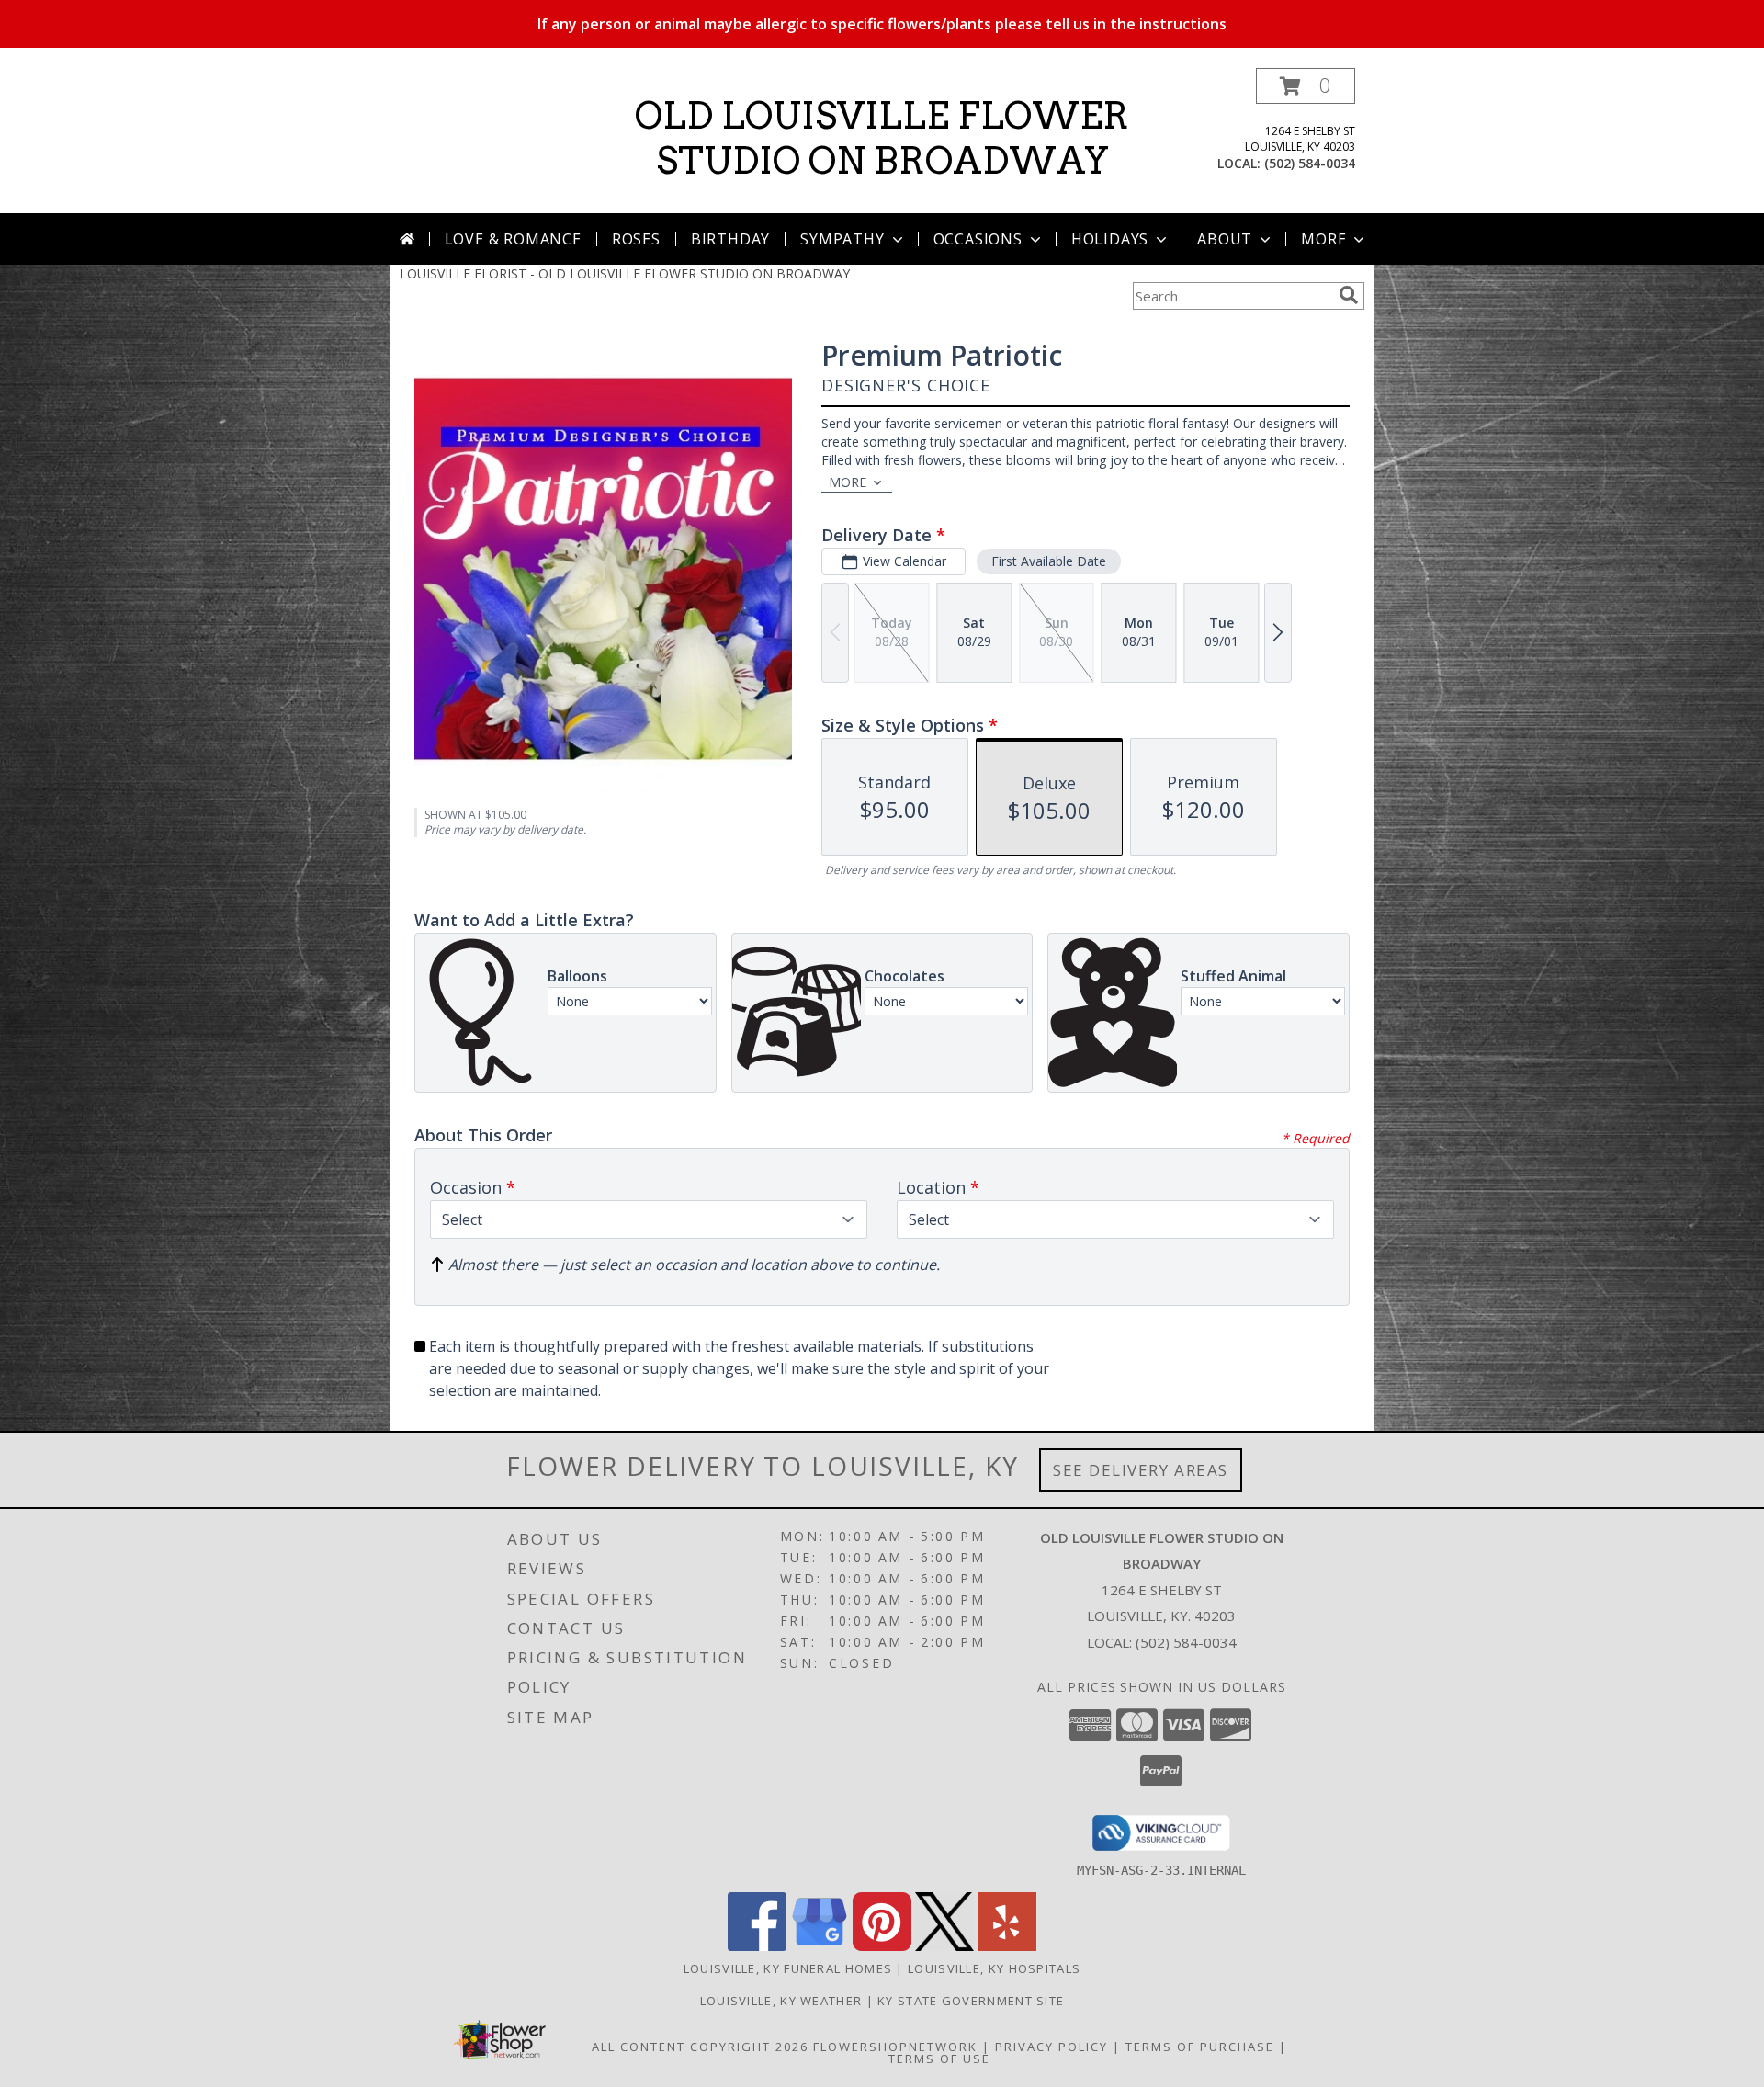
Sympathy (842, 239)
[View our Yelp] (1007, 1946)
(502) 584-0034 (1310, 163)
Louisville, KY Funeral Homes (788, 1968)
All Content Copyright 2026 (700, 2047)
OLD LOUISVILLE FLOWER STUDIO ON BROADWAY (882, 138)
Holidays (1110, 239)
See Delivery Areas (1141, 1470)
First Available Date (1049, 561)
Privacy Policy (1052, 2047)
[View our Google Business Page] (820, 1946)
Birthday (730, 239)
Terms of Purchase (1200, 2047)
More (1323, 239)
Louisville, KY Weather (781, 2001)
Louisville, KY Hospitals (994, 1968)
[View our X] (944, 1946)
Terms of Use (939, 2059)
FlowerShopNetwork (895, 2047)
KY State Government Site (971, 2001)
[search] (1349, 295)
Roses (636, 239)
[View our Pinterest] (882, 1946)
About (1225, 239)
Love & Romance (513, 239)
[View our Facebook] (757, 1946)
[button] (1306, 86)
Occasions (978, 239)
